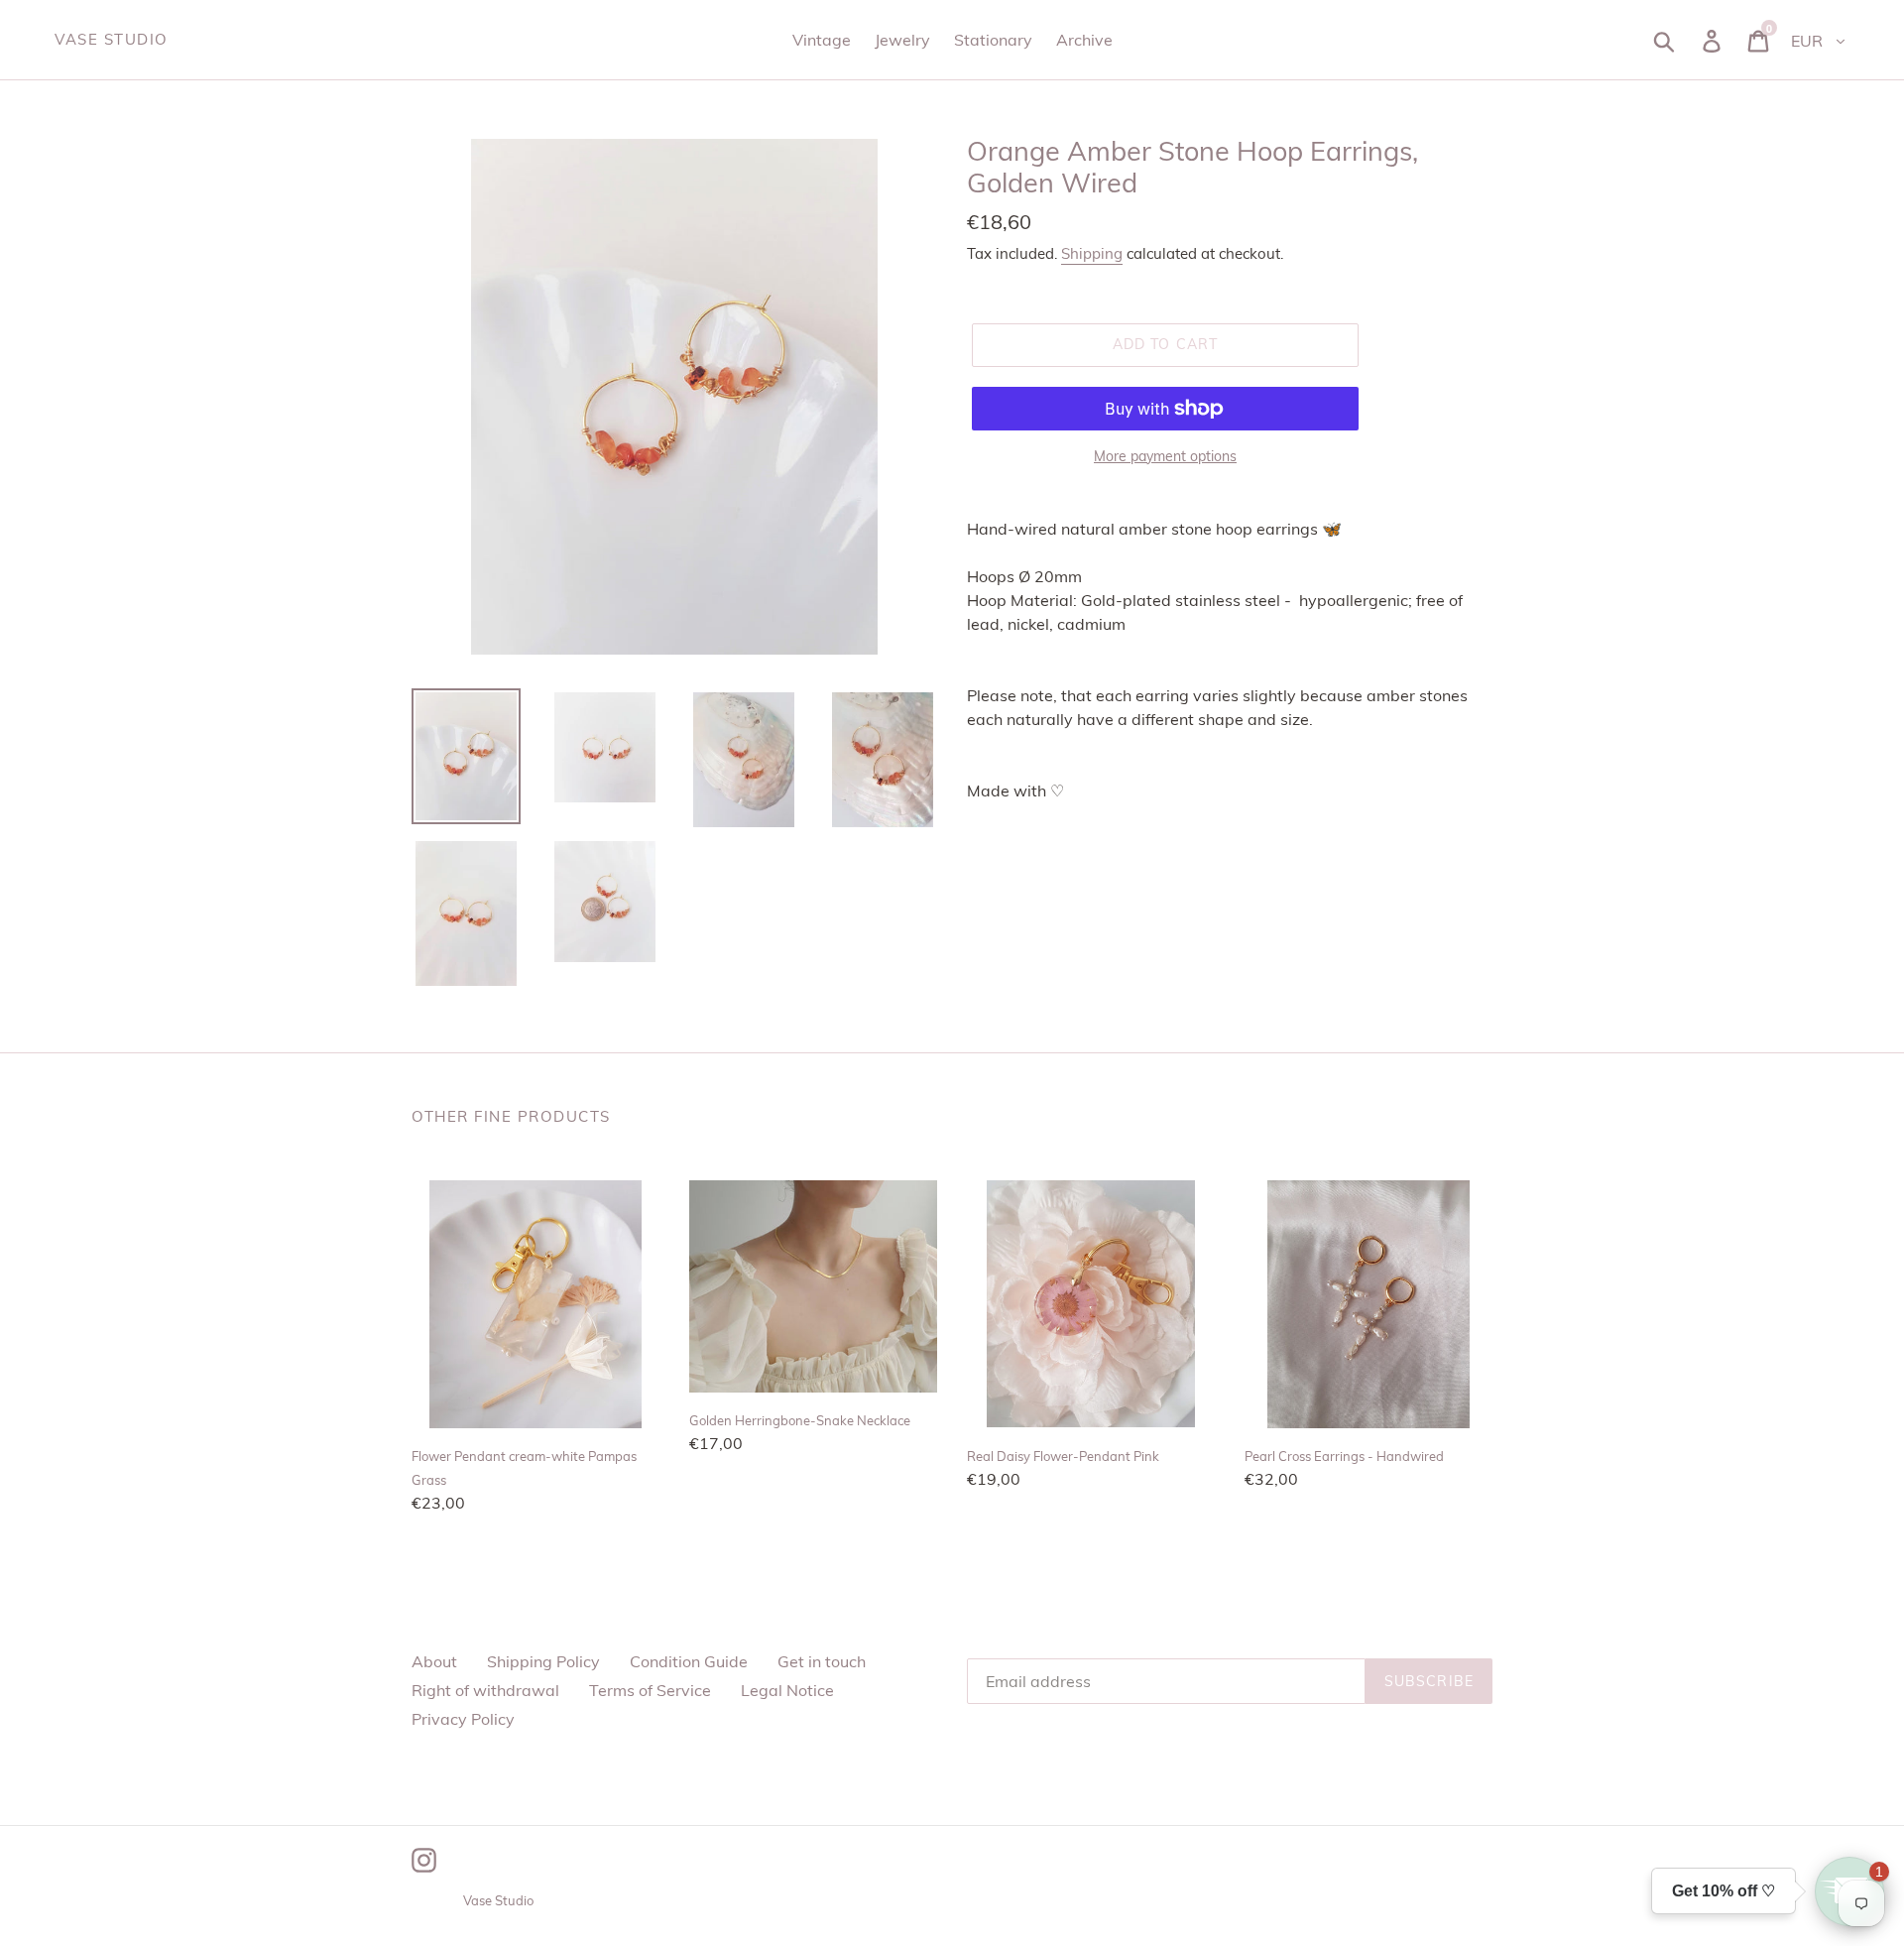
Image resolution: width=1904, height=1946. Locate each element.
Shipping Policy (543, 1661)
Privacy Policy (463, 1719)
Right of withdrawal (485, 1690)
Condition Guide (689, 1661)
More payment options (1165, 456)
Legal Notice (787, 1690)
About (434, 1661)
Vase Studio (112, 40)
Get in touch (822, 1661)
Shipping (1092, 253)
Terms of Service (650, 1690)
